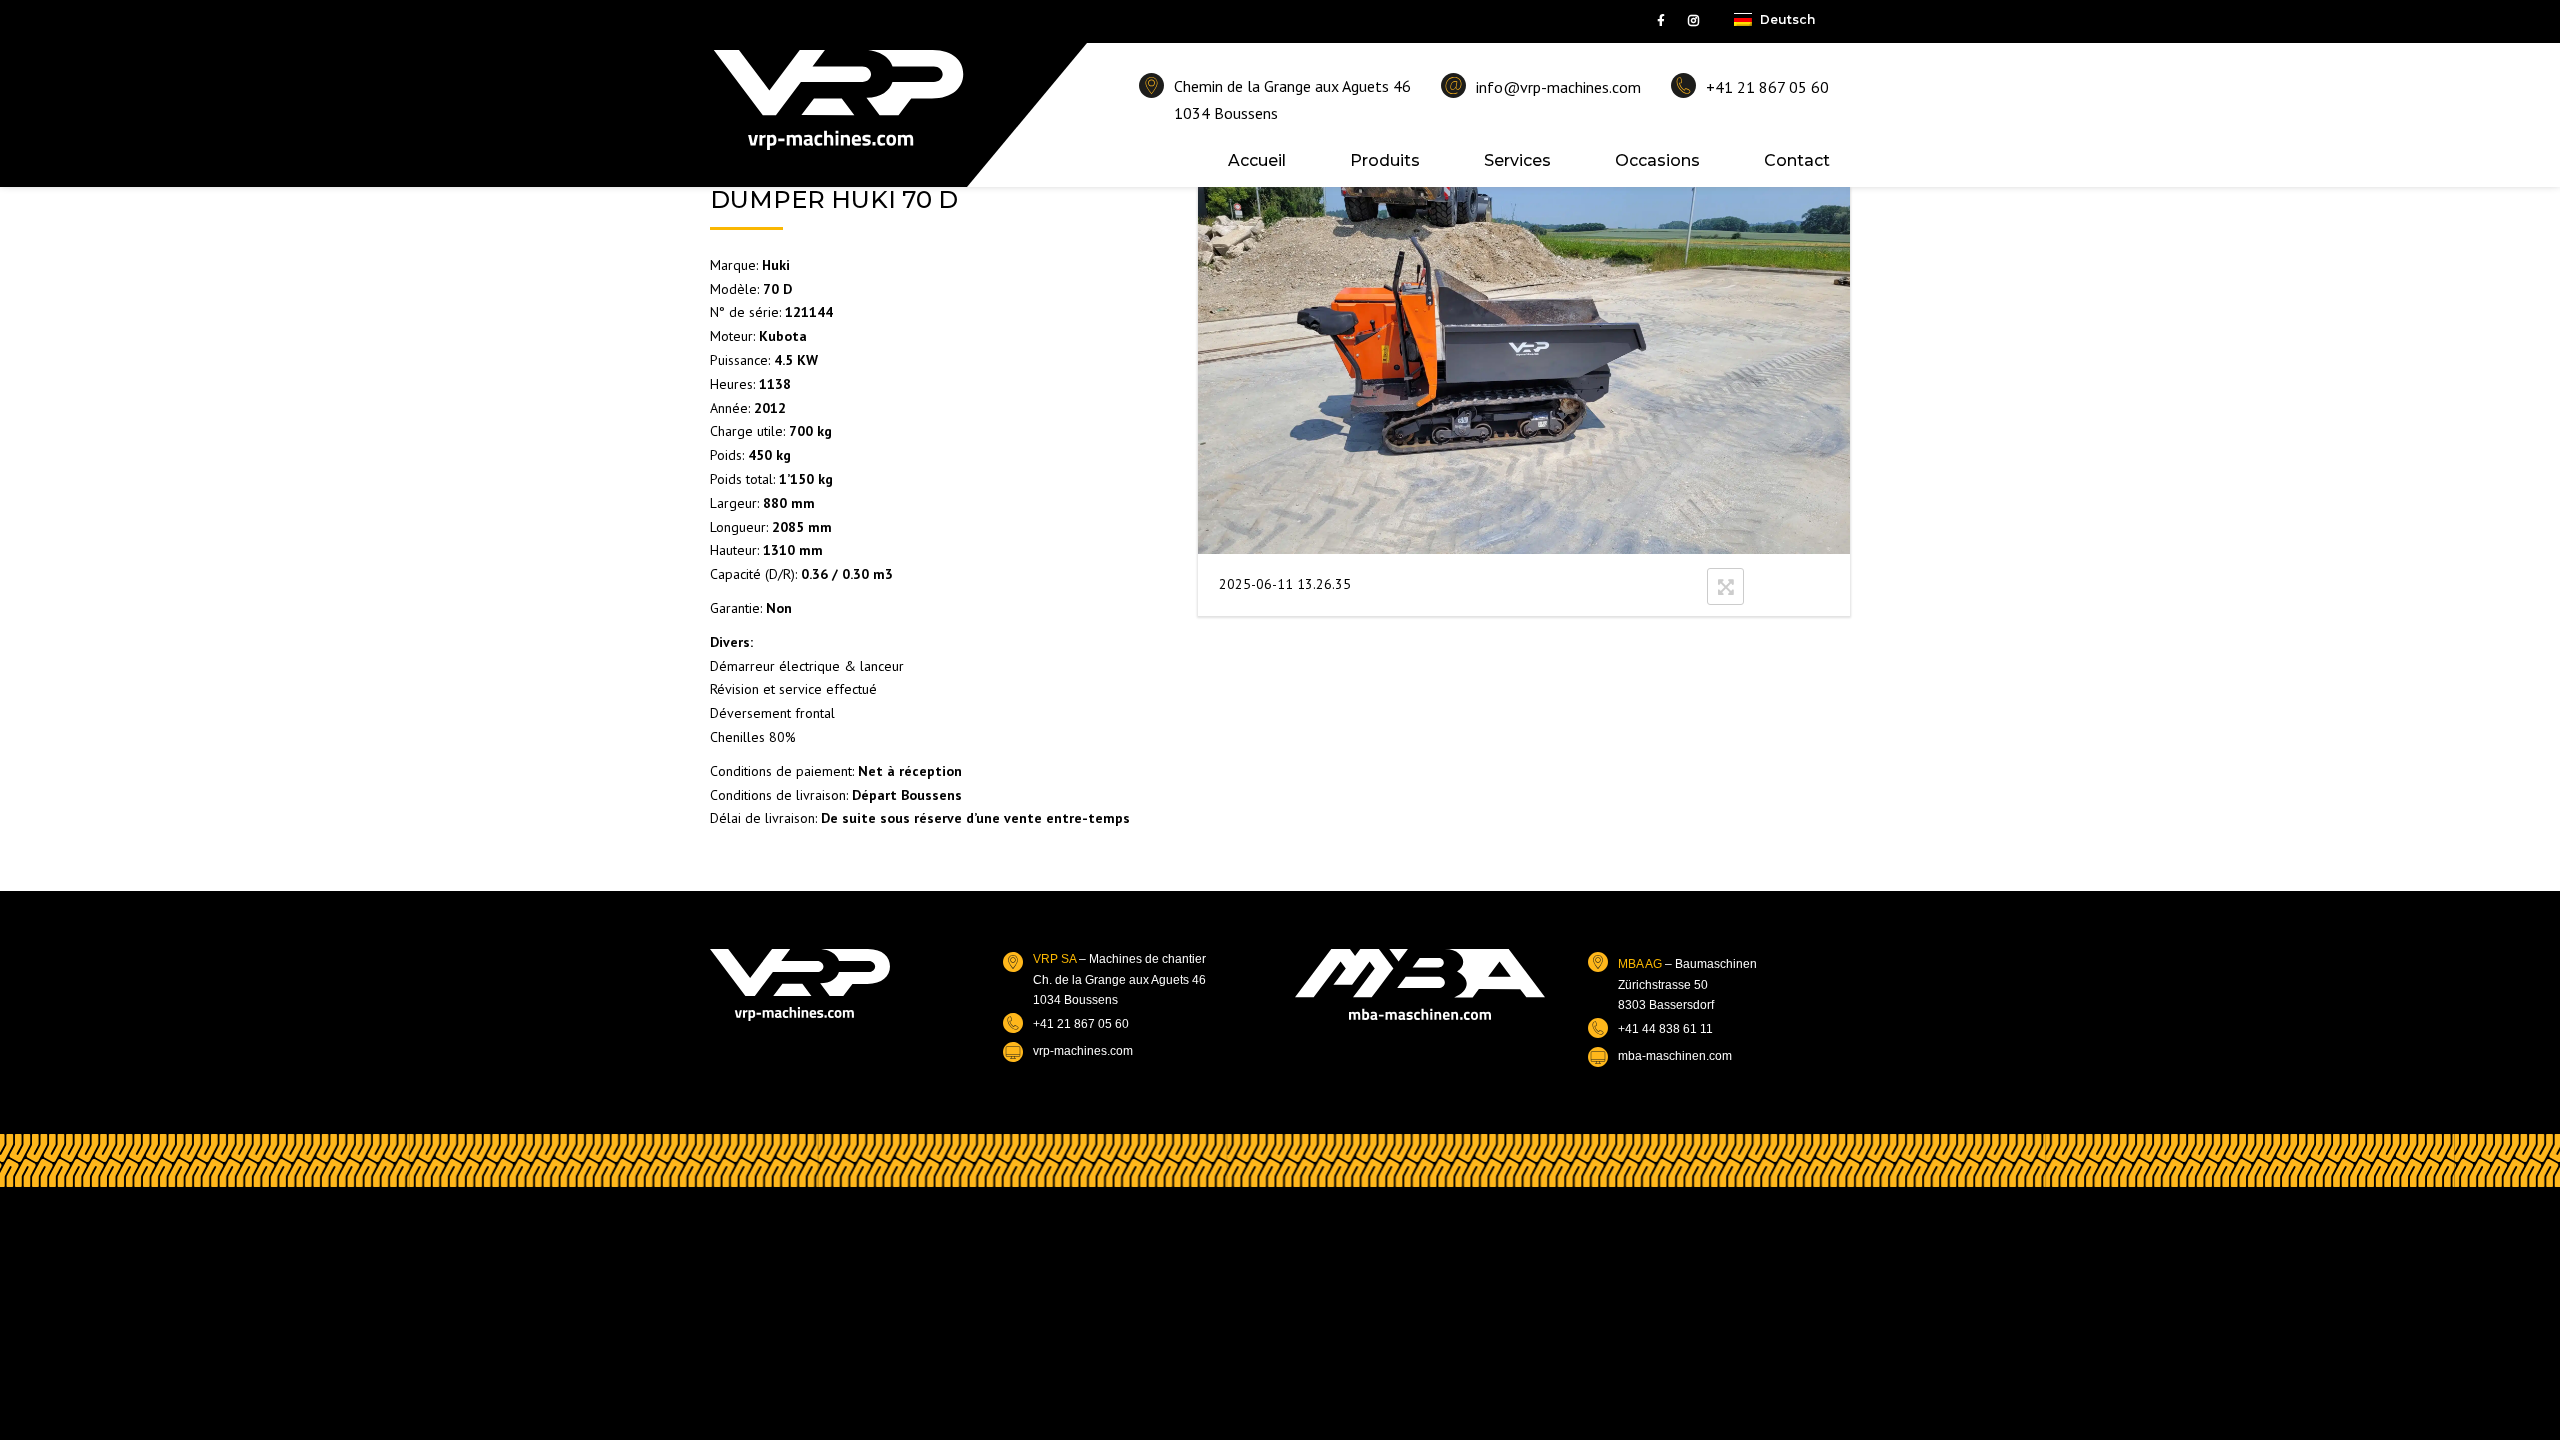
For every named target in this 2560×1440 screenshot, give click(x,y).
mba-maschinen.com (1675, 1056)
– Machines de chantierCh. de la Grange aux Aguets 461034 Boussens (1119, 979)
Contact (1797, 160)
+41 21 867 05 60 (1767, 87)
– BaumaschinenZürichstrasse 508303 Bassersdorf (1687, 984)
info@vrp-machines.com (1558, 87)
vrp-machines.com (1083, 1051)
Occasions (1657, 160)
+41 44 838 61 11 (1665, 1029)
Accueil (1257, 160)
